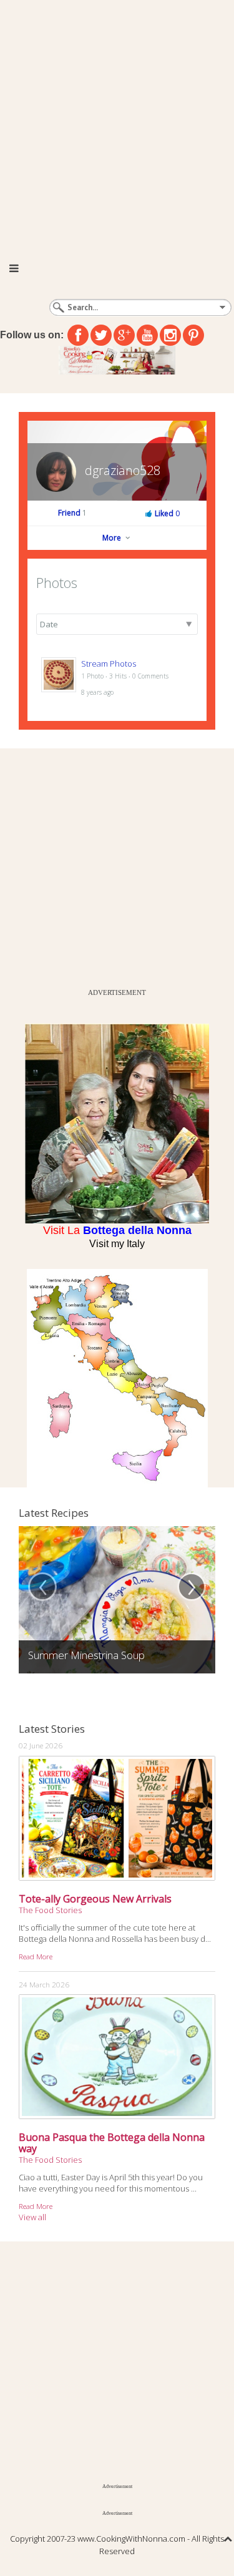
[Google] (124, 335)
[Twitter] (101, 335)
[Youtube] (147, 335)
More (113, 538)
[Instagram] (170, 335)
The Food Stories (50, 1910)
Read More (36, 1956)
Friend (72, 513)
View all (32, 2217)
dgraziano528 (123, 470)
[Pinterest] (193, 335)
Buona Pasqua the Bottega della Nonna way (112, 2143)
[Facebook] (78, 335)
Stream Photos (109, 664)
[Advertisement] (117, 123)
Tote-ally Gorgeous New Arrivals (95, 1899)
